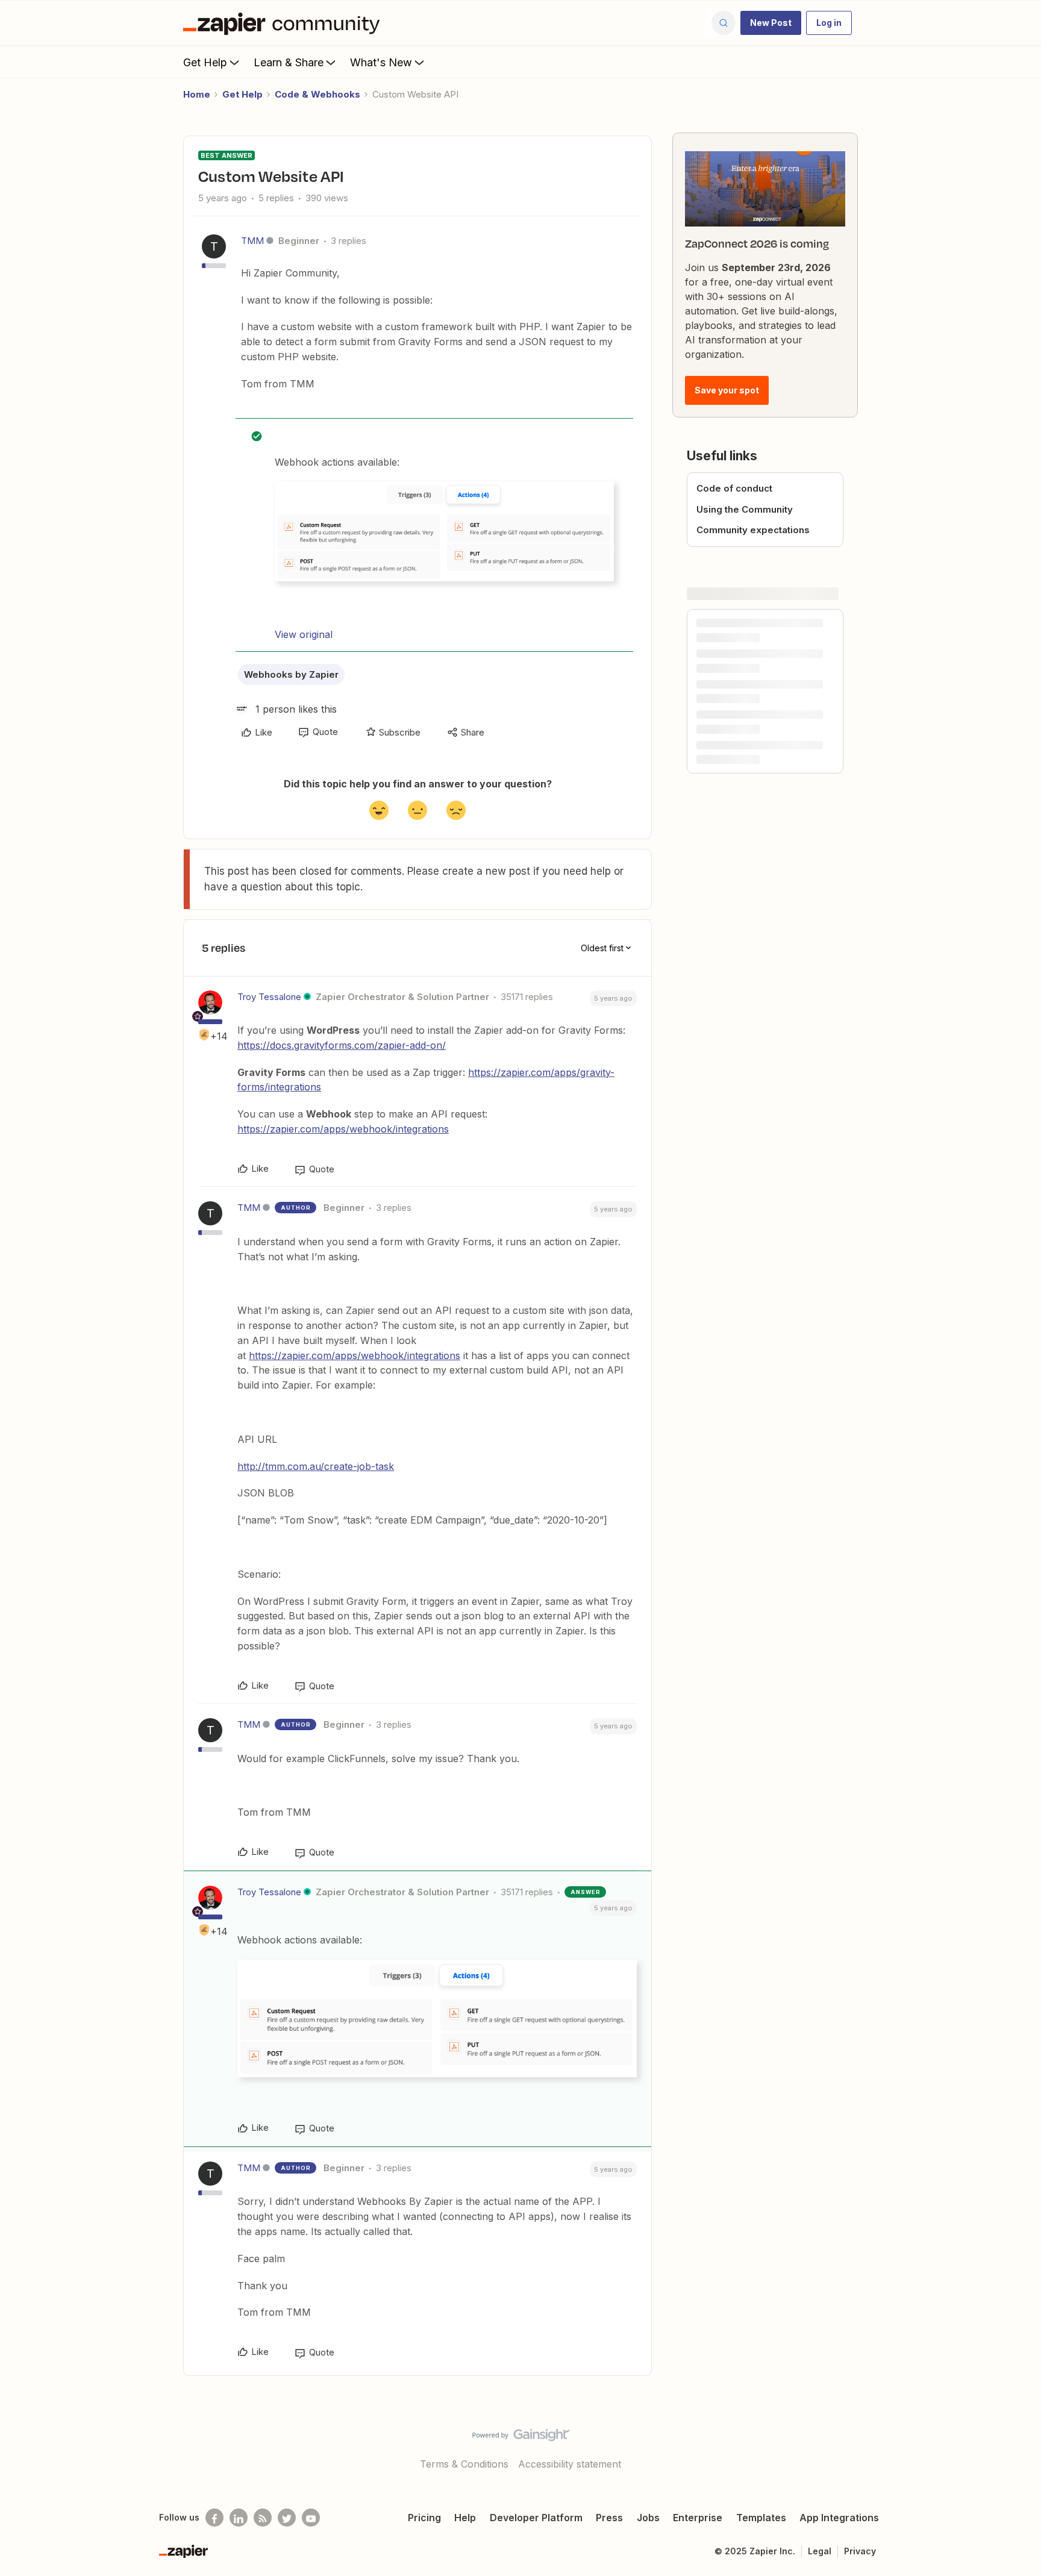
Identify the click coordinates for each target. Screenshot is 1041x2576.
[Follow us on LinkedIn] (239, 2518)
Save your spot (727, 390)
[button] (771, 23)
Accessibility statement (570, 2464)
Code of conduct (734, 488)
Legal (820, 2551)
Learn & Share (289, 62)
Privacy (860, 2551)
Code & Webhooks (317, 94)
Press (609, 2518)
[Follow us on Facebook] (214, 2518)
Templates (761, 2518)
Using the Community (745, 509)
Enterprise (698, 2518)
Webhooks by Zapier (291, 674)
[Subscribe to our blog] (263, 2518)
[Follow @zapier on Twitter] (287, 2518)
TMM (252, 241)
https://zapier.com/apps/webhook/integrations (343, 1129)
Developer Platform (536, 2518)
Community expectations (753, 530)
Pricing (424, 2518)
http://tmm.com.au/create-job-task (316, 1466)
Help (465, 2518)
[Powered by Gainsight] (521, 2438)
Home (197, 94)
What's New (381, 62)
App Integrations (839, 2518)
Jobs (648, 2518)
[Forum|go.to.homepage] (284, 23)
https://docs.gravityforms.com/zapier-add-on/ (342, 1045)
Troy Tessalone (269, 997)
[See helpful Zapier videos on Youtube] (311, 2518)
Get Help (205, 62)
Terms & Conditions (464, 2464)
